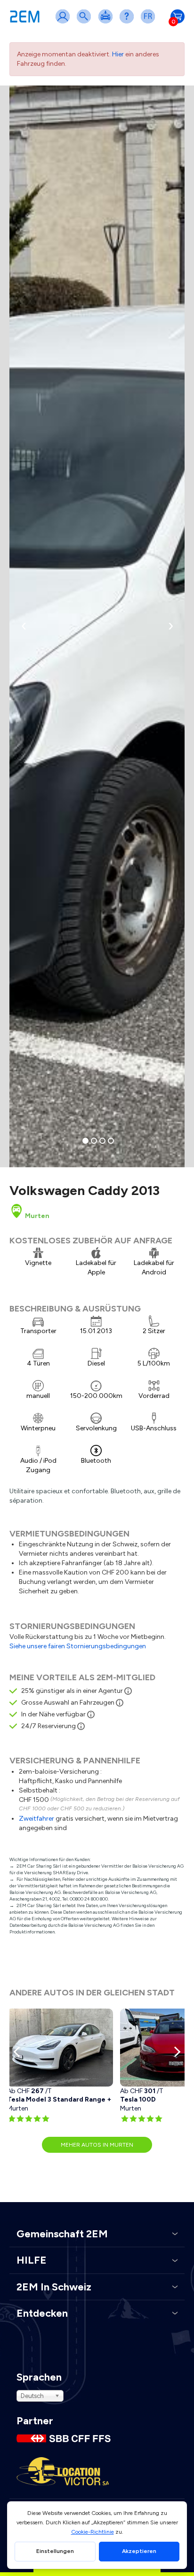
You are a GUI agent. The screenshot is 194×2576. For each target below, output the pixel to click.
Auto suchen (86, 22)
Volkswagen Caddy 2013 (85, 1190)
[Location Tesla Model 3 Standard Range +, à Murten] (60, 2048)
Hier (118, 54)
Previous (19, 2052)
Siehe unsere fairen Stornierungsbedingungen (78, 1646)
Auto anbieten (107, 22)
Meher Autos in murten (97, 2145)
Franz (150, 22)
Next (175, 2052)
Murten (36, 1216)
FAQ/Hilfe (129, 22)
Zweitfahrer (36, 1819)
